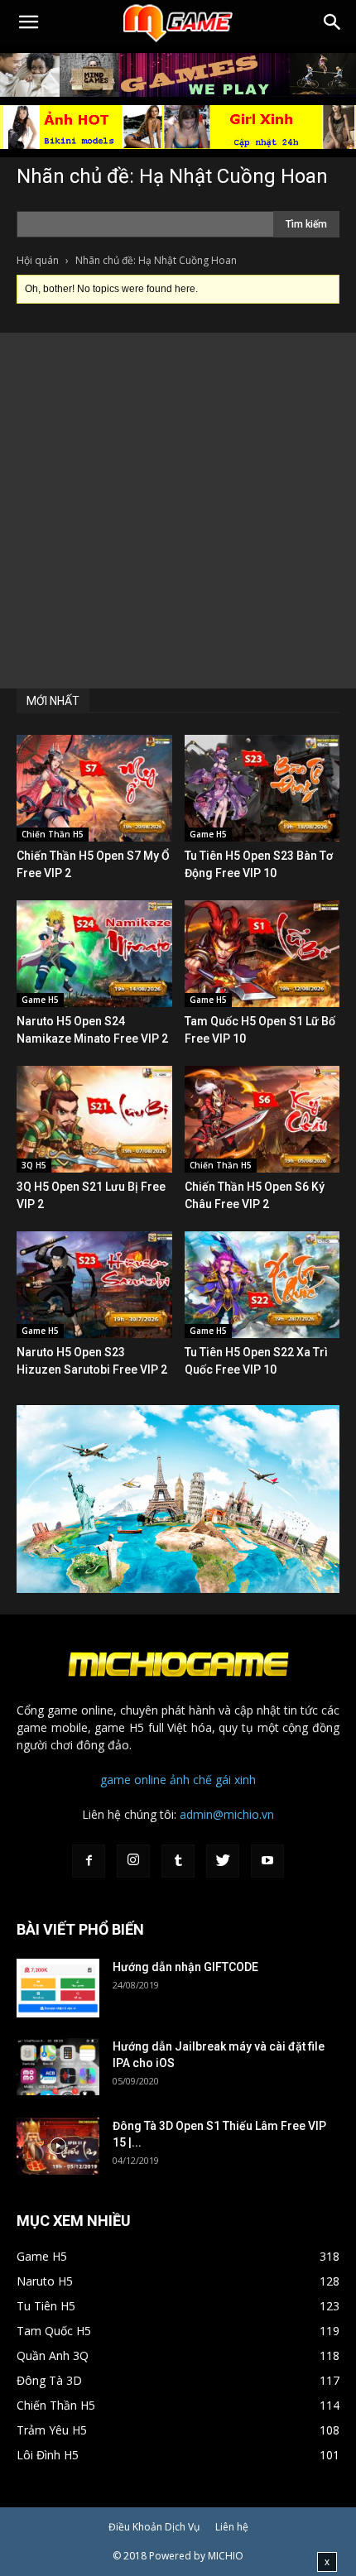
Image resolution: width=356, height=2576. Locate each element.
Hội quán (38, 260)
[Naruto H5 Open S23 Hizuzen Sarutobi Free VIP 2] (94, 1285)
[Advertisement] (178, 511)
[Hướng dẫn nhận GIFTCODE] (58, 1988)
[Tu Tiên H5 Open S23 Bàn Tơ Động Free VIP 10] (262, 788)
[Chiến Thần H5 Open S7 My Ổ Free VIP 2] (94, 788)
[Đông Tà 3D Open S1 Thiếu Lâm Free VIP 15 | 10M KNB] (58, 2146)
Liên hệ (232, 2527)
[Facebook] (89, 1861)
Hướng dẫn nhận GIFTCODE (185, 1967)
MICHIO (226, 2556)
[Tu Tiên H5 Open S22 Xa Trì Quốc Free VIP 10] (262, 1285)
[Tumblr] (178, 1861)
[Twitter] (223, 1861)
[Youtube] (267, 1861)
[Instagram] (133, 1861)
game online (133, 1780)
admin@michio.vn (227, 1814)
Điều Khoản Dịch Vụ (154, 2527)
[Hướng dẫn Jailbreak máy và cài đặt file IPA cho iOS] (58, 2067)
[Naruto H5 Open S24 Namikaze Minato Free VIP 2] (94, 954)
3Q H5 (34, 1165)
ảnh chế (191, 1780)
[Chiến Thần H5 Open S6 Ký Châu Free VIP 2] (262, 1119)
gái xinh (236, 1780)
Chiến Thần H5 (53, 834)
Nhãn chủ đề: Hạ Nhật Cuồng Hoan (172, 176)
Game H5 (208, 834)
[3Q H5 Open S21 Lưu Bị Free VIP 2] (94, 1119)
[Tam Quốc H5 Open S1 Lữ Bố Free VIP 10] (262, 954)
